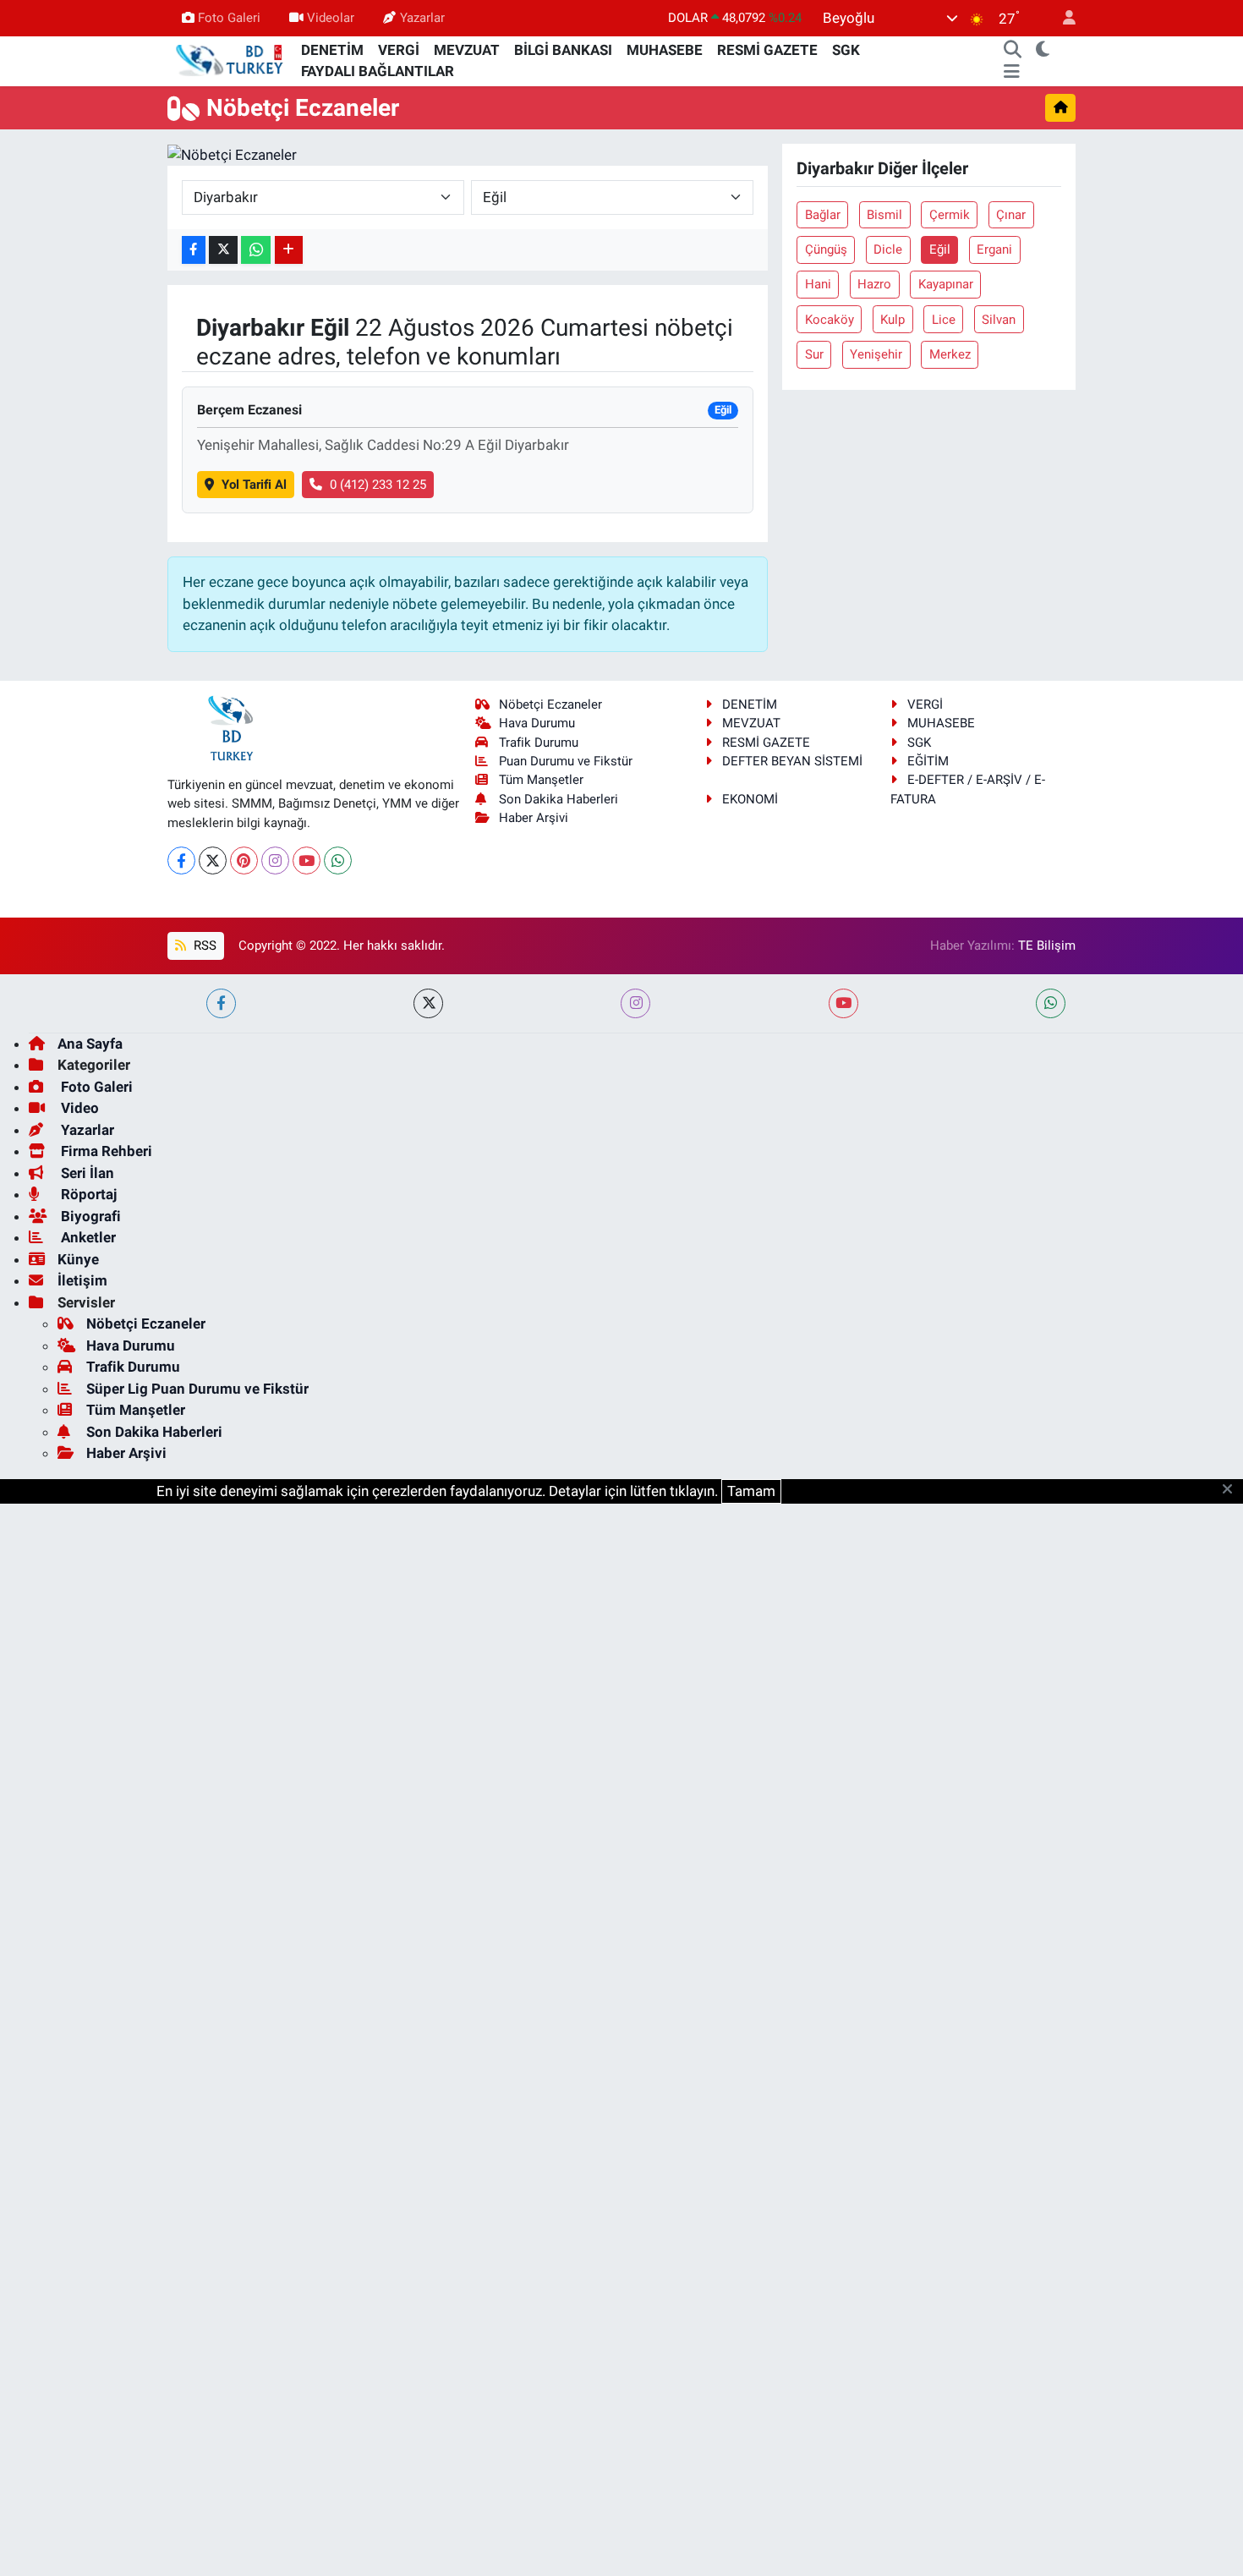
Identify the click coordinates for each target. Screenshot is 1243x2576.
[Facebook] (181, 860)
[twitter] (428, 1003)
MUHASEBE (665, 50)
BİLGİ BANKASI (563, 50)
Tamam (751, 1491)
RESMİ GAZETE (767, 50)
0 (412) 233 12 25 (378, 485)
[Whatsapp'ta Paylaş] (256, 250)
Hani (818, 284)
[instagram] (635, 1003)
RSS (203, 945)
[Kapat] (1232, 1490)
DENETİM (332, 50)
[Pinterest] (244, 860)
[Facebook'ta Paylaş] (194, 250)
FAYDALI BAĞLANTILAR (378, 71)
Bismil (884, 215)
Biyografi (89, 1216)
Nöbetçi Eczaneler (550, 704)
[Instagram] (275, 860)
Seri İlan (86, 1173)
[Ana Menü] (1012, 72)
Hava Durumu (537, 723)
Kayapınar (946, 284)
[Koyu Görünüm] (1043, 51)
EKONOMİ (750, 799)
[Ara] (1013, 51)
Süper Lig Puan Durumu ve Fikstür (197, 1389)
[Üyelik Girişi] (1062, 18)
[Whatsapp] (338, 860)
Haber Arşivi (534, 818)
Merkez (950, 354)
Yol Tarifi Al (254, 485)
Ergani (994, 249)
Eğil (940, 249)
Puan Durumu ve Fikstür (566, 761)
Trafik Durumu (539, 743)
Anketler (87, 1237)
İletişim (82, 1280)
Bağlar (823, 215)
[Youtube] (307, 860)
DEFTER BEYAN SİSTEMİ (792, 761)
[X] (213, 860)
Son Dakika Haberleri (559, 799)
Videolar (331, 18)
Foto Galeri (229, 18)
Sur (814, 354)
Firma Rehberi (105, 1151)
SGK (846, 50)
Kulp (893, 320)
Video (78, 1108)
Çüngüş (826, 249)
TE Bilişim (1047, 945)
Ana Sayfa (90, 1044)
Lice (944, 320)
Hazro (874, 284)
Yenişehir (876, 354)
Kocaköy (830, 320)
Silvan (999, 320)
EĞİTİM (928, 761)
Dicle (888, 249)
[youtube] (843, 1003)
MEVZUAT (467, 50)
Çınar (1011, 215)
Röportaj (87, 1194)
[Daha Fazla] (289, 250)
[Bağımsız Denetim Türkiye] (231, 60)
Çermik (950, 215)
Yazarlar (422, 18)
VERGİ (399, 50)
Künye (78, 1259)
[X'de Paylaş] (223, 250)
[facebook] (221, 1003)
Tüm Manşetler (541, 780)
